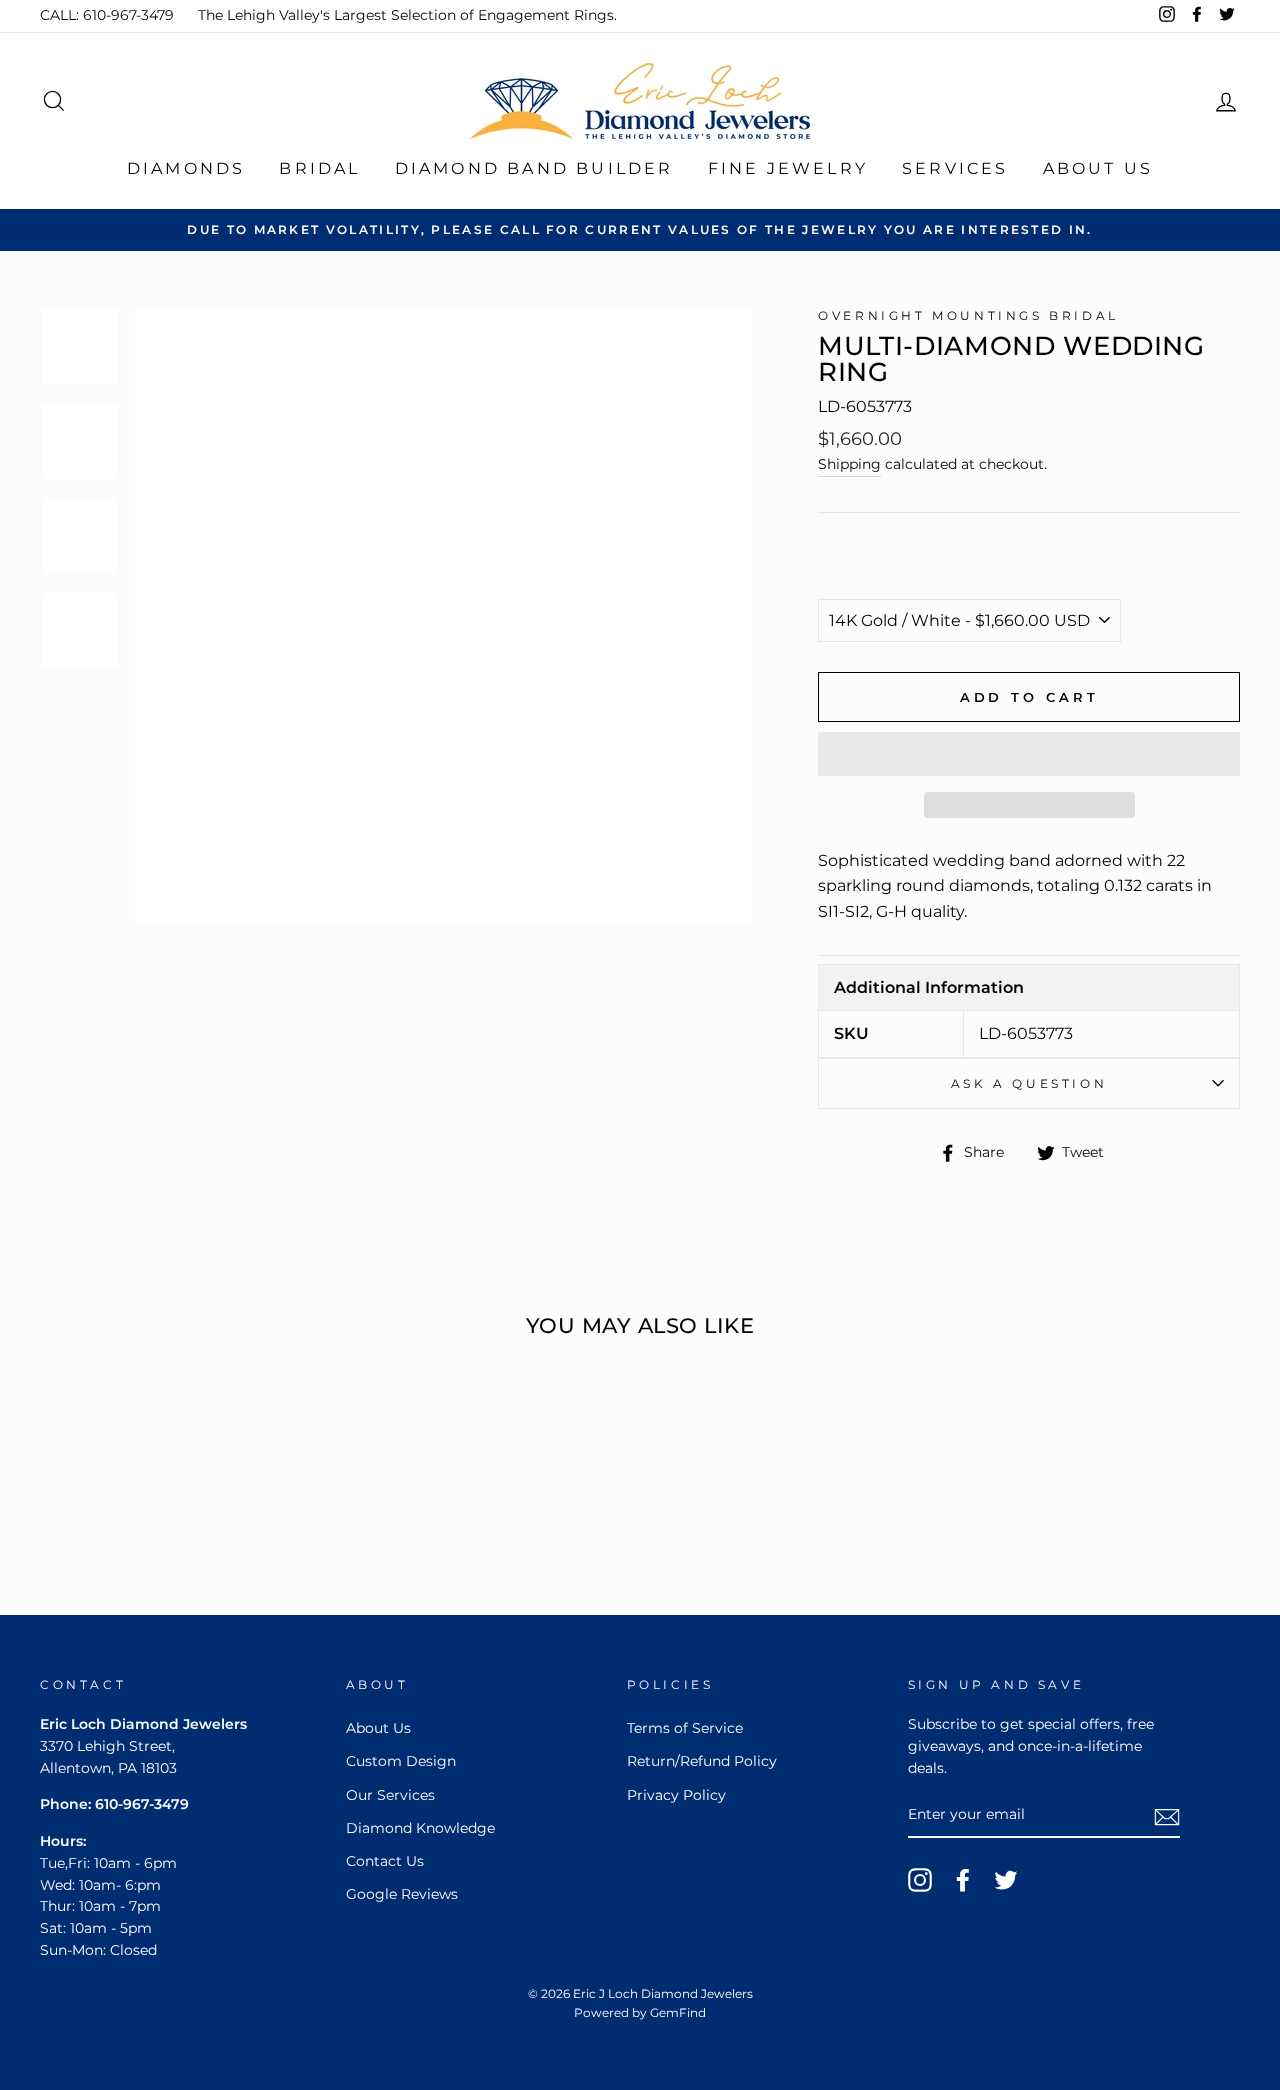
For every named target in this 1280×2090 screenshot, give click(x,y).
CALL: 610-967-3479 (107, 15)
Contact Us (385, 1861)
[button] (1029, 754)
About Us (1098, 168)
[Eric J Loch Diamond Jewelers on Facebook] (963, 1880)
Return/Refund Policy (702, 1761)
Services (955, 168)
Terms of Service (685, 1728)
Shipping (849, 464)
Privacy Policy (676, 1795)
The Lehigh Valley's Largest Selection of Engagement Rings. (407, 15)
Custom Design (401, 1761)
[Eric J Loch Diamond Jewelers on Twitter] (1006, 1880)
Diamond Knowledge (420, 1828)
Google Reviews (402, 1894)
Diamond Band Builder (534, 168)
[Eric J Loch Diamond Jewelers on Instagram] (920, 1880)
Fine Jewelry (788, 168)
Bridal (319, 168)
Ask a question (1029, 1083)
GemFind (678, 2012)
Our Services (390, 1795)
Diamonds (186, 168)
